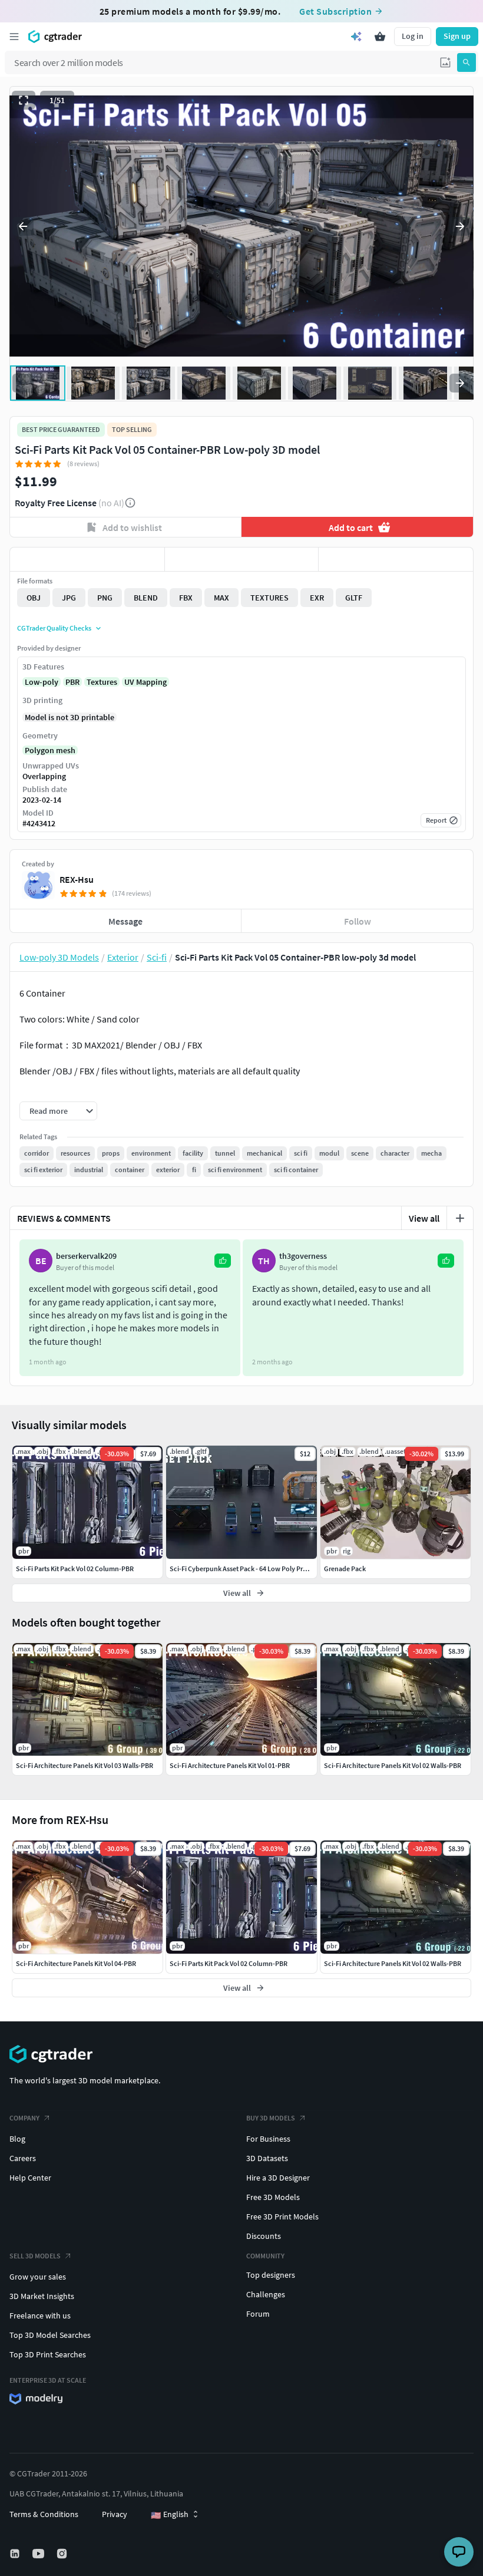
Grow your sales (38, 2277)
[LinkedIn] (16, 2554)
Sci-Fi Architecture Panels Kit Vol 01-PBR (230, 1765)
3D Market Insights (42, 2296)
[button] (445, 62)
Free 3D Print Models (282, 2217)
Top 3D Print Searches (48, 2354)
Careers (23, 2158)
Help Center (30, 2178)
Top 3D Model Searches (50, 2335)
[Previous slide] (23, 226)
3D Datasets (267, 2158)
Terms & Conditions (44, 2514)
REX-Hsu (77, 879)
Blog (17, 2139)
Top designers (271, 2275)
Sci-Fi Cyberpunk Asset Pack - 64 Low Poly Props (242, 1569)
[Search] (467, 62)
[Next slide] (460, 226)
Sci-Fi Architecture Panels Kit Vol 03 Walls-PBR (85, 1765)
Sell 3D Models (35, 2256)
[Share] (396, 559)
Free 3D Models (273, 2197)
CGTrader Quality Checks (54, 628)
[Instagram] (63, 2554)
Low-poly (42, 682)
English (170, 2515)
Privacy (115, 2514)
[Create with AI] (356, 37)
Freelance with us (40, 2316)
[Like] (87, 559)
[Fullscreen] (24, 100)
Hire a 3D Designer (278, 2178)
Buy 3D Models (271, 2118)
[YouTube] (39, 2554)
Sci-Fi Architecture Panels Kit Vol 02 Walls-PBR (393, 1963)
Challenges (266, 2294)
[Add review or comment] (460, 1218)
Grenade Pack (345, 1569)
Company (24, 2118)
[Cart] (380, 37)
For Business (268, 2139)
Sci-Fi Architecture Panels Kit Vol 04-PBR (76, 1963)
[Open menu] (14, 37)
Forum (258, 2314)
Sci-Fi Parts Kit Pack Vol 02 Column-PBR (229, 1963)
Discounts (264, 2236)
